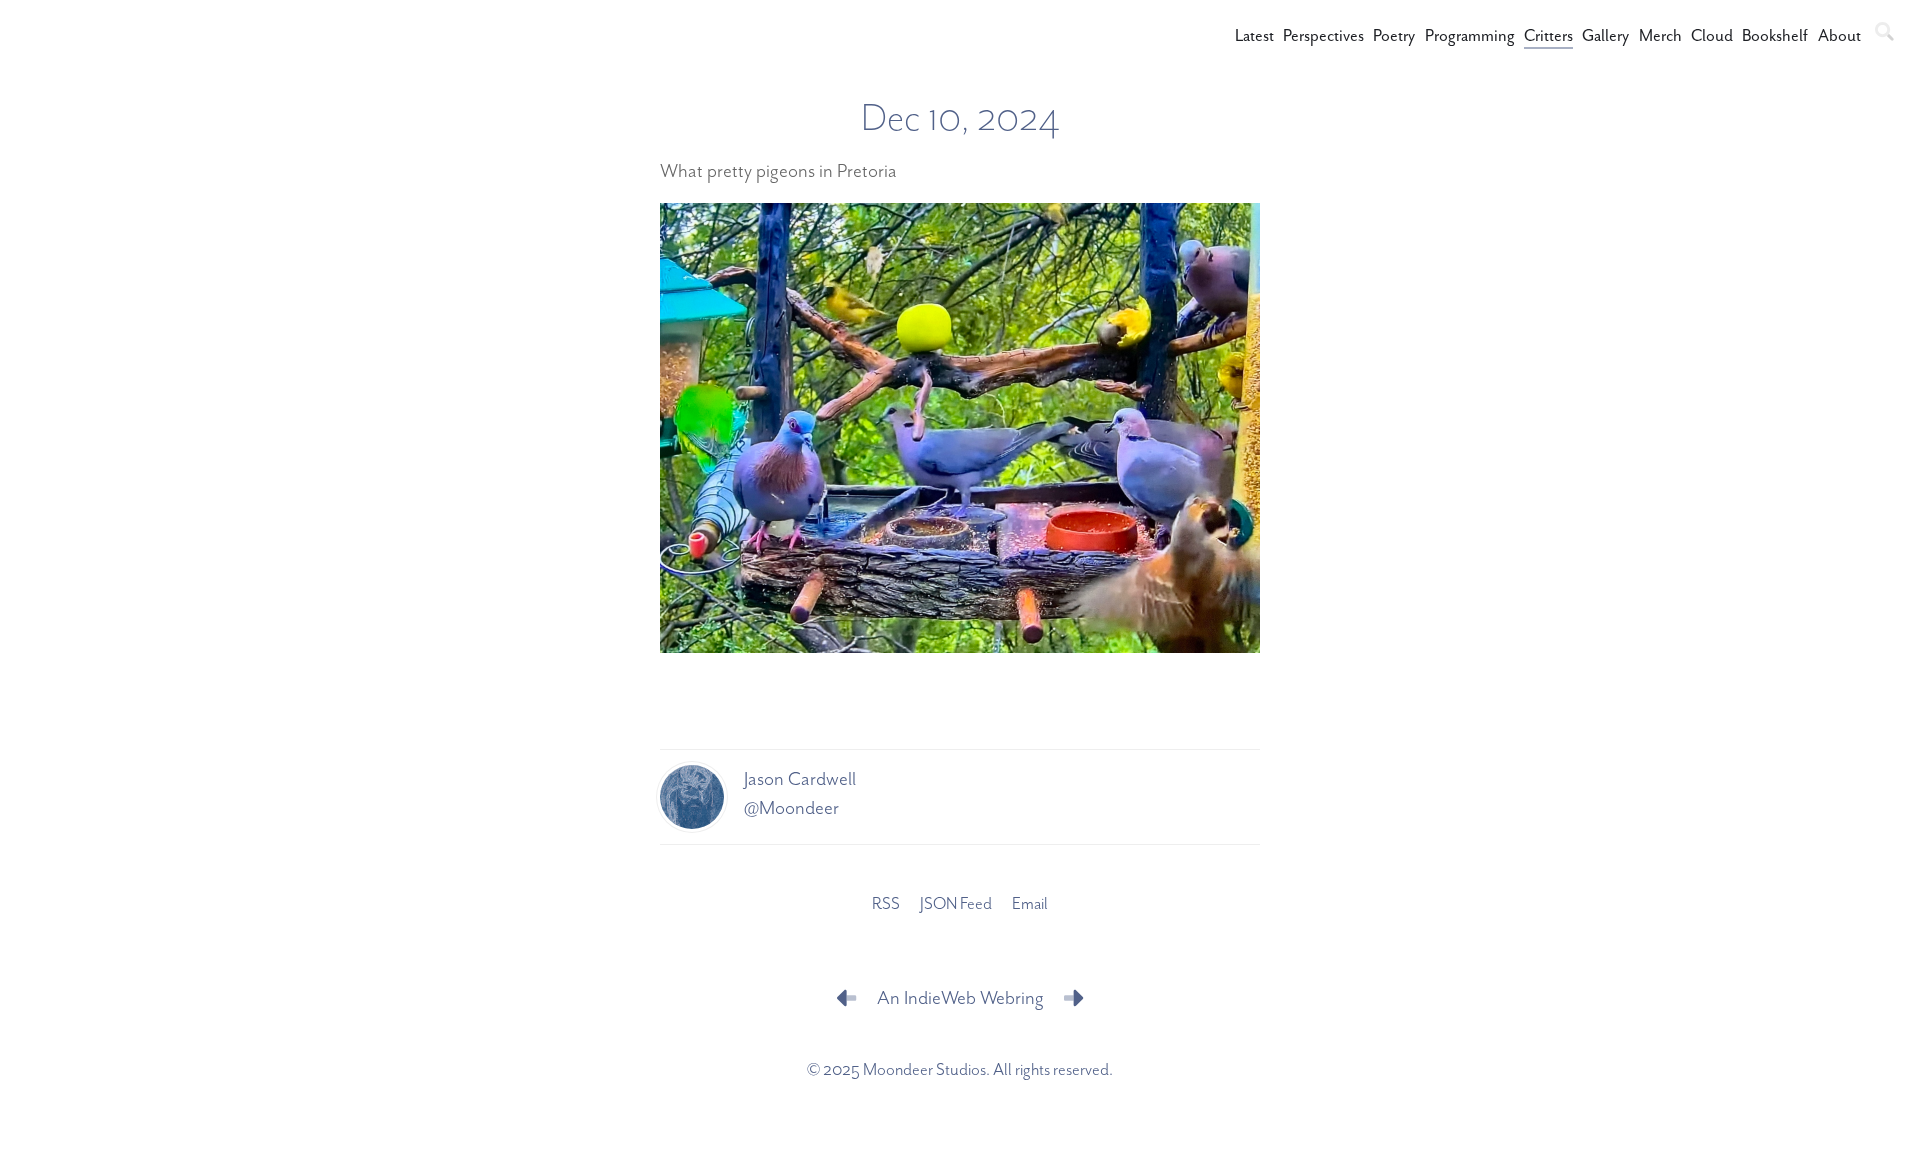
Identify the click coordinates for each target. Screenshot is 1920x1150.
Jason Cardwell (800, 779)
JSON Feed (956, 904)
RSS (886, 904)
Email (1030, 904)
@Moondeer (791, 808)
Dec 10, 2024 (960, 119)
